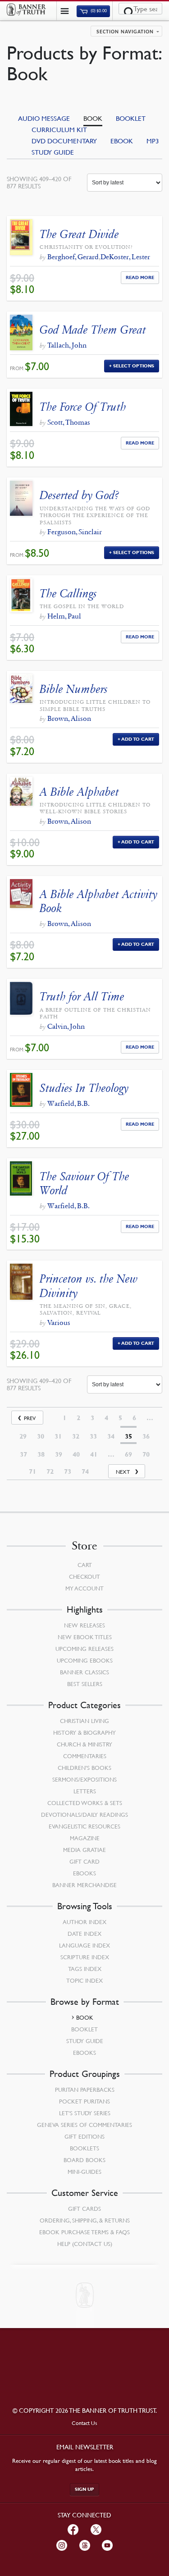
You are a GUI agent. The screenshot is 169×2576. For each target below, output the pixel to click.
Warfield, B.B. (69, 1103)
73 (68, 1471)
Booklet (131, 118)
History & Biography (84, 1733)
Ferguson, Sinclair (75, 532)
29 (23, 1436)
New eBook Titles (85, 1637)
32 (76, 1436)
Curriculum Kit (59, 129)
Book (93, 118)
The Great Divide (79, 234)
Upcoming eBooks (85, 1660)
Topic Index (84, 1980)
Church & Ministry (84, 1744)
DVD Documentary (64, 141)
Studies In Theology (84, 1088)
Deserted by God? (79, 495)
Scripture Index (85, 1957)
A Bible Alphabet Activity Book (98, 901)
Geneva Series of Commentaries (84, 2125)
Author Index (84, 1922)
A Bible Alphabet (79, 792)
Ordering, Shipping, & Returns (85, 2220)
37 (23, 1454)
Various (59, 1322)
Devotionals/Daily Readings (84, 1815)
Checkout (84, 1577)
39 (59, 1454)
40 (76, 1454)
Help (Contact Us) (85, 2244)
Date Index (84, 1934)
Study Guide (53, 152)
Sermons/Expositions (84, 1779)
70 (146, 1454)
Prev (30, 1418)
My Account (84, 1588)
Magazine (85, 1838)
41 (94, 1454)
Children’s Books (84, 1768)
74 (85, 1471)
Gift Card (84, 1861)
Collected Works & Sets (85, 1803)
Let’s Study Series (85, 2113)
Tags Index (85, 1969)
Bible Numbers (74, 689)
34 (111, 1436)
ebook (122, 141)
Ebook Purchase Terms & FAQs (84, 2232)
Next (123, 1472)
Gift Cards (84, 2209)
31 (58, 1436)
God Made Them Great (93, 330)
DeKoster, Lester (125, 257)
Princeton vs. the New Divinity (89, 1286)
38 (41, 1454)
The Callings (68, 594)
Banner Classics (84, 1672)
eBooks (84, 1873)
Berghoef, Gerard (73, 257)
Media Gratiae (84, 1850)
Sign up (84, 2489)
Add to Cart (138, 739)
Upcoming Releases (84, 1649)
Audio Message (44, 118)
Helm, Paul (64, 616)
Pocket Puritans (84, 2101)
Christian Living (84, 1721)
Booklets (84, 2148)
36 (146, 1436)
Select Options (134, 366)
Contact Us (84, 2423)
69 (128, 1454)
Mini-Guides (84, 2172)
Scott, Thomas (69, 422)
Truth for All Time (82, 997)
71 (32, 1471)
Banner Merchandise (84, 1885)
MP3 (153, 141)
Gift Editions (84, 2136)
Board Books (84, 2160)
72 (50, 1471)
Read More (140, 277)
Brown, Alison (69, 718)
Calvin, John (66, 1026)
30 (41, 1436)
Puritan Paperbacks (85, 2090)
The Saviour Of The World (84, 1183)
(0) (98, 11)
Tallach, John (67, 345)
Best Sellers (85, 1684)
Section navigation (125, 32)
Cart (85, 1565)
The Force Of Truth (83, 407)
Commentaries (85, 1756)
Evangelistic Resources (84, 1826)
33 (93, 1436)
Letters (85, 1791)
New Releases (84, 1625)
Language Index (84, 1945)
